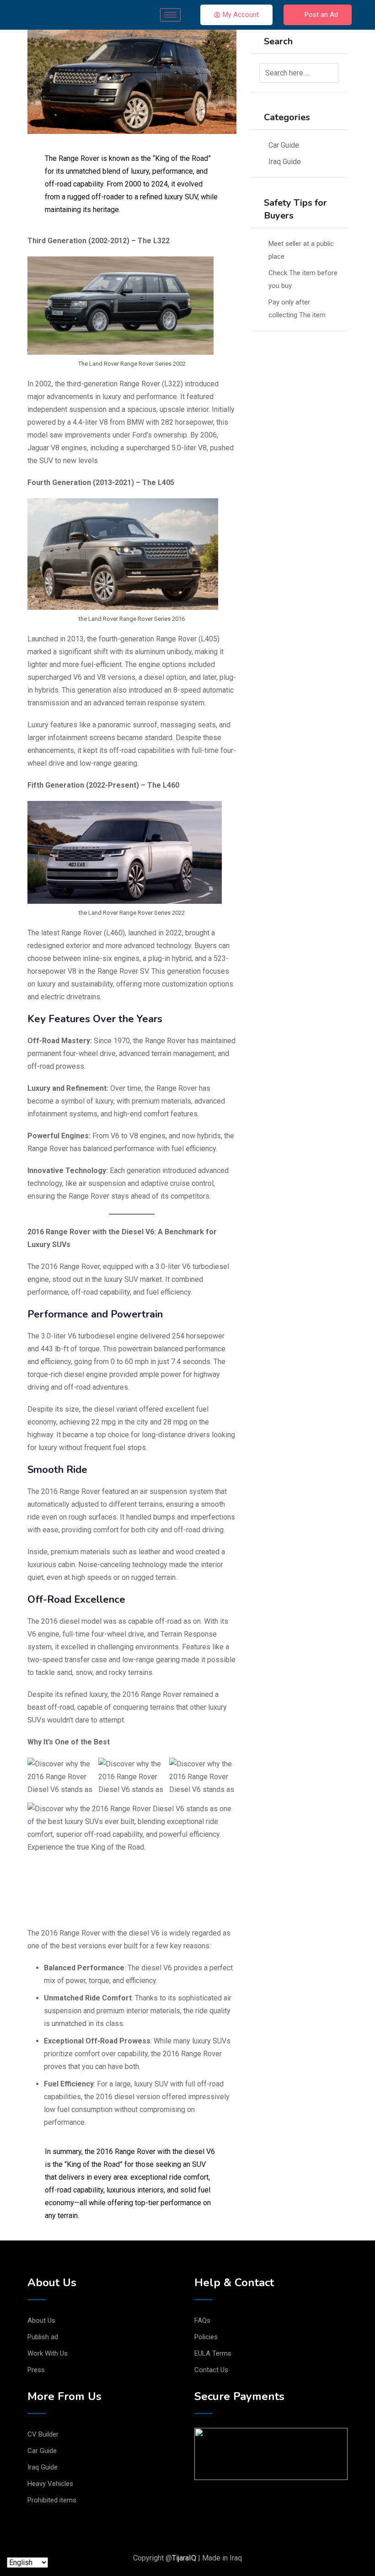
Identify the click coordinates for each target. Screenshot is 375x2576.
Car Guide (284, 145)
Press (36, 2370)
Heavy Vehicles (50, 2484)
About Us (41, 2320)
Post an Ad (321, 15)
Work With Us (48, 2353)
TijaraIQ (184, 2558)
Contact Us (211, 2370)
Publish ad (43, 2337)
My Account (241, 15)
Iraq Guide (285, 162)
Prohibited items (52, 2500)
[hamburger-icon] (170, 15)
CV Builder (43, 2434)
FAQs (202, 2320)
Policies (206, 2337)
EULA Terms (213, 2353)
